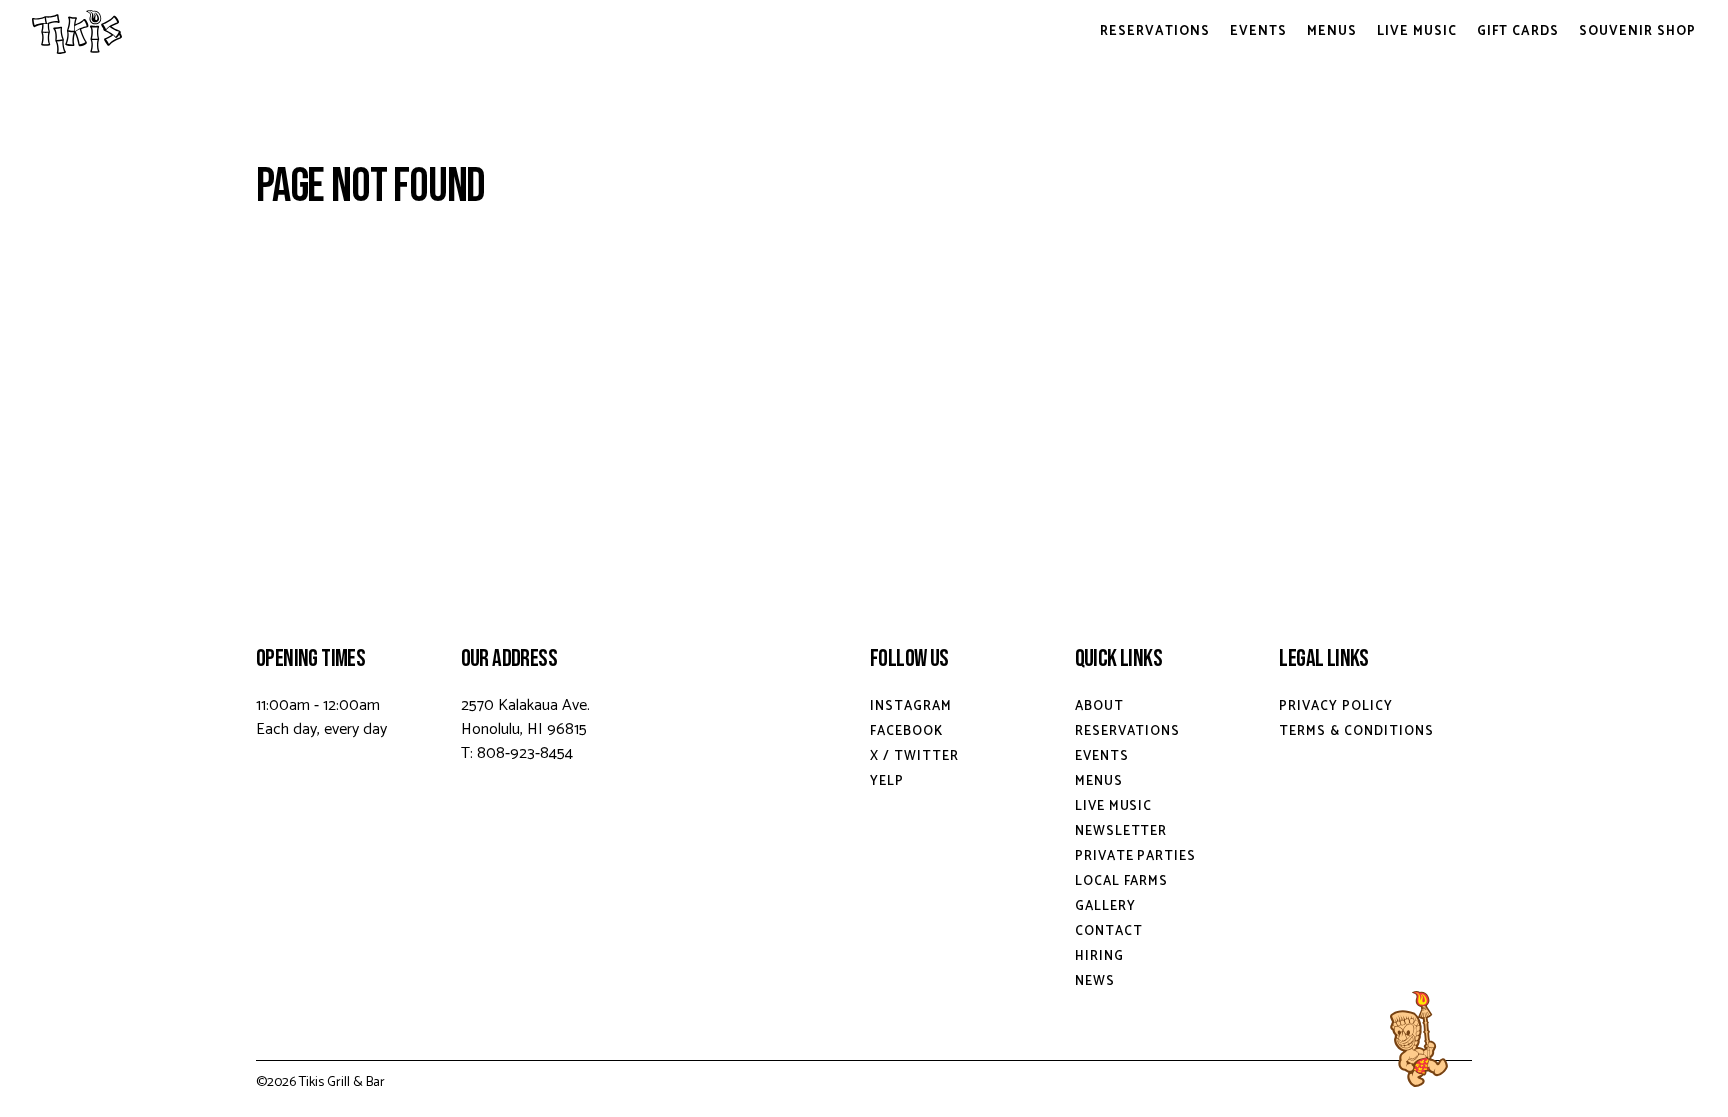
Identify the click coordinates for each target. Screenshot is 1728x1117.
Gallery (1105, 906)
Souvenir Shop (1637, 31)
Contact (1109, 931)
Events (1258, 31)
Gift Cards (1518, 31)
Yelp (887, 781)
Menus (1332, 31)
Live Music (1417, 31)
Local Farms (1122, 881)
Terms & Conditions (1356, 731)
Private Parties (1136, 856)
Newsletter (1121, 831)
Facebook (906, 731)
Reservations (1155, 31)
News (1095, 981)
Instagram (911, 706)
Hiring (1099, 956)
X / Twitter (914, 756)
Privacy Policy (1336, 706)
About (1099, 706)
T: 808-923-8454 (517, 753)
